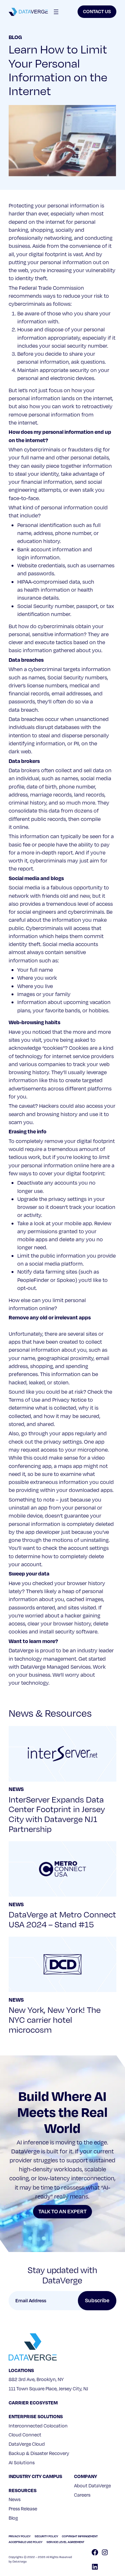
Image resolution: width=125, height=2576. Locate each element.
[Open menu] (56, 12)
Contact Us (97, 12)
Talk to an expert (63, 2212)
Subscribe (97, 2301)
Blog (15, 37)
